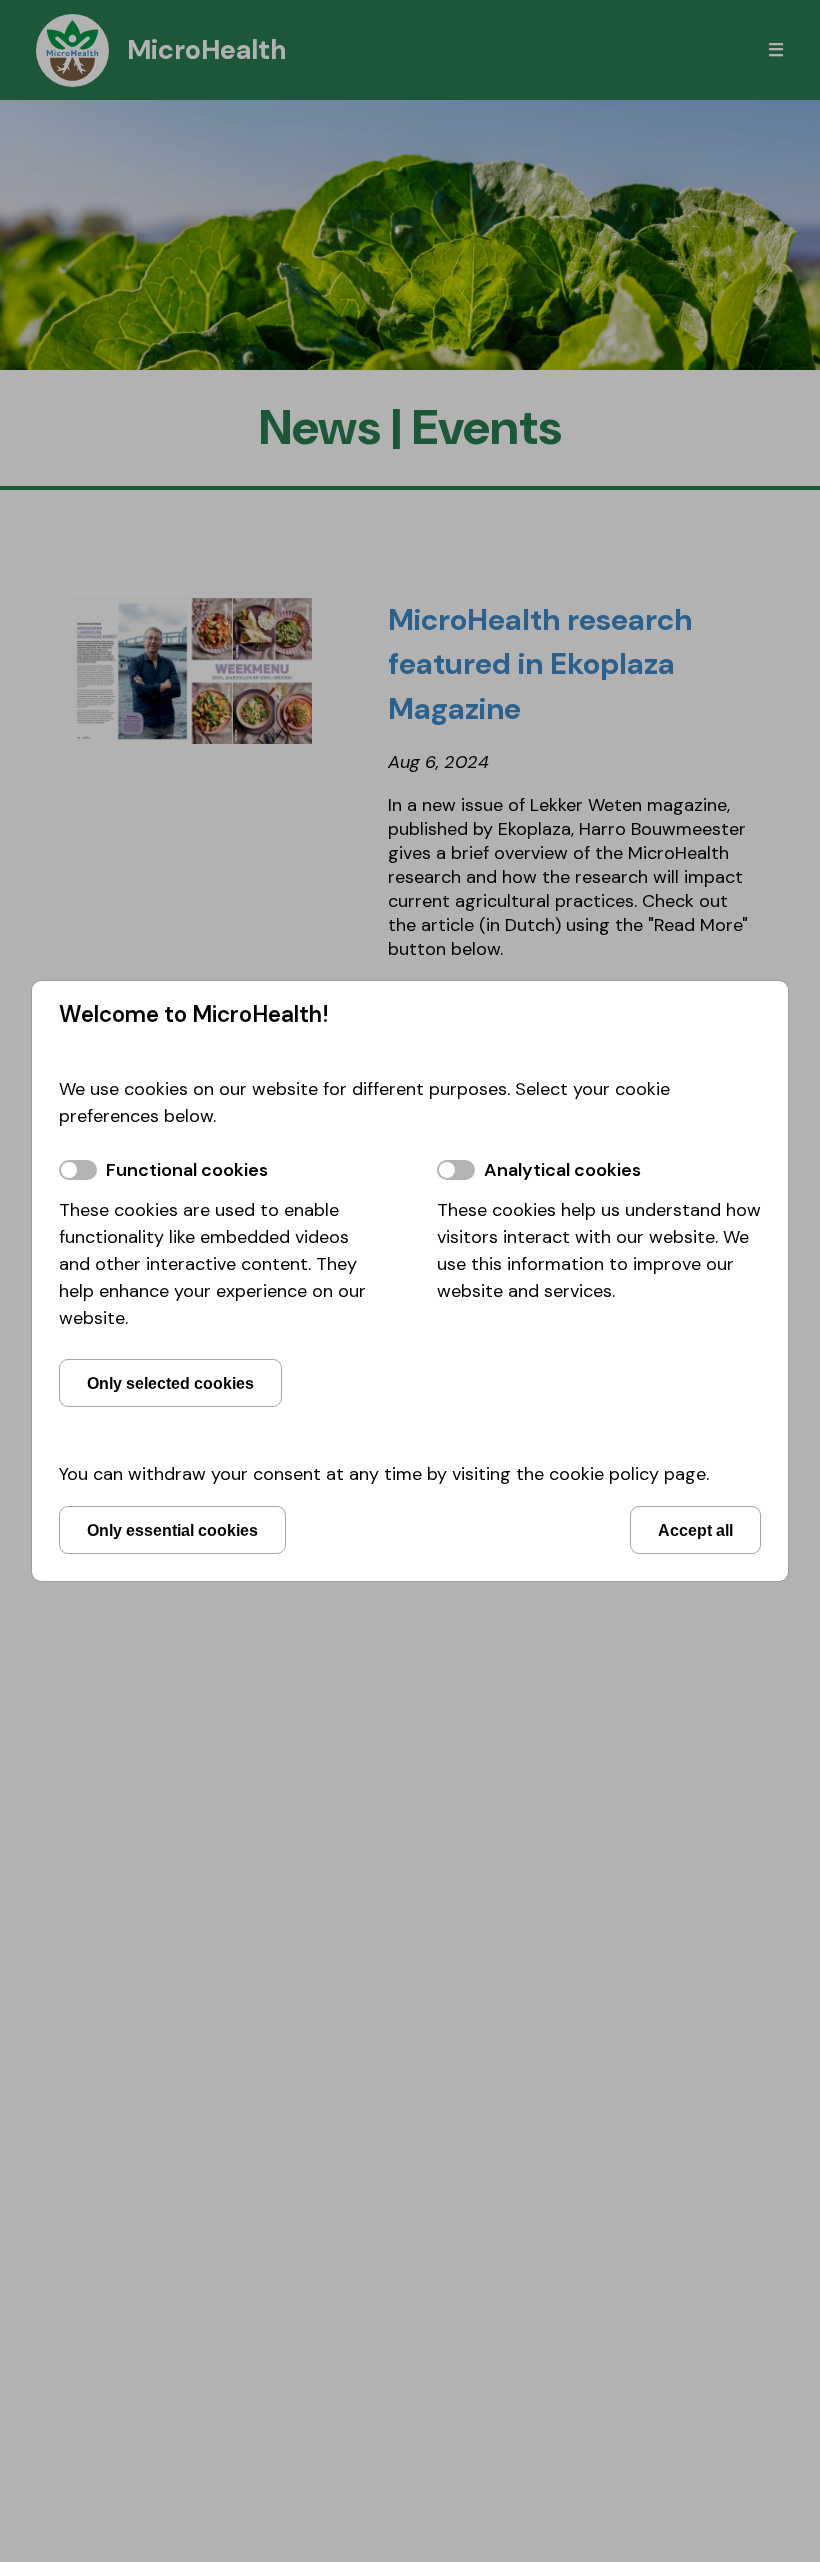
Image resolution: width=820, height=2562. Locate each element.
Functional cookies (187, 1170)
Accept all (695, 1530)
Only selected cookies (170, 1383)
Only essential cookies (172, 1530)
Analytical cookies (562, 1170)
